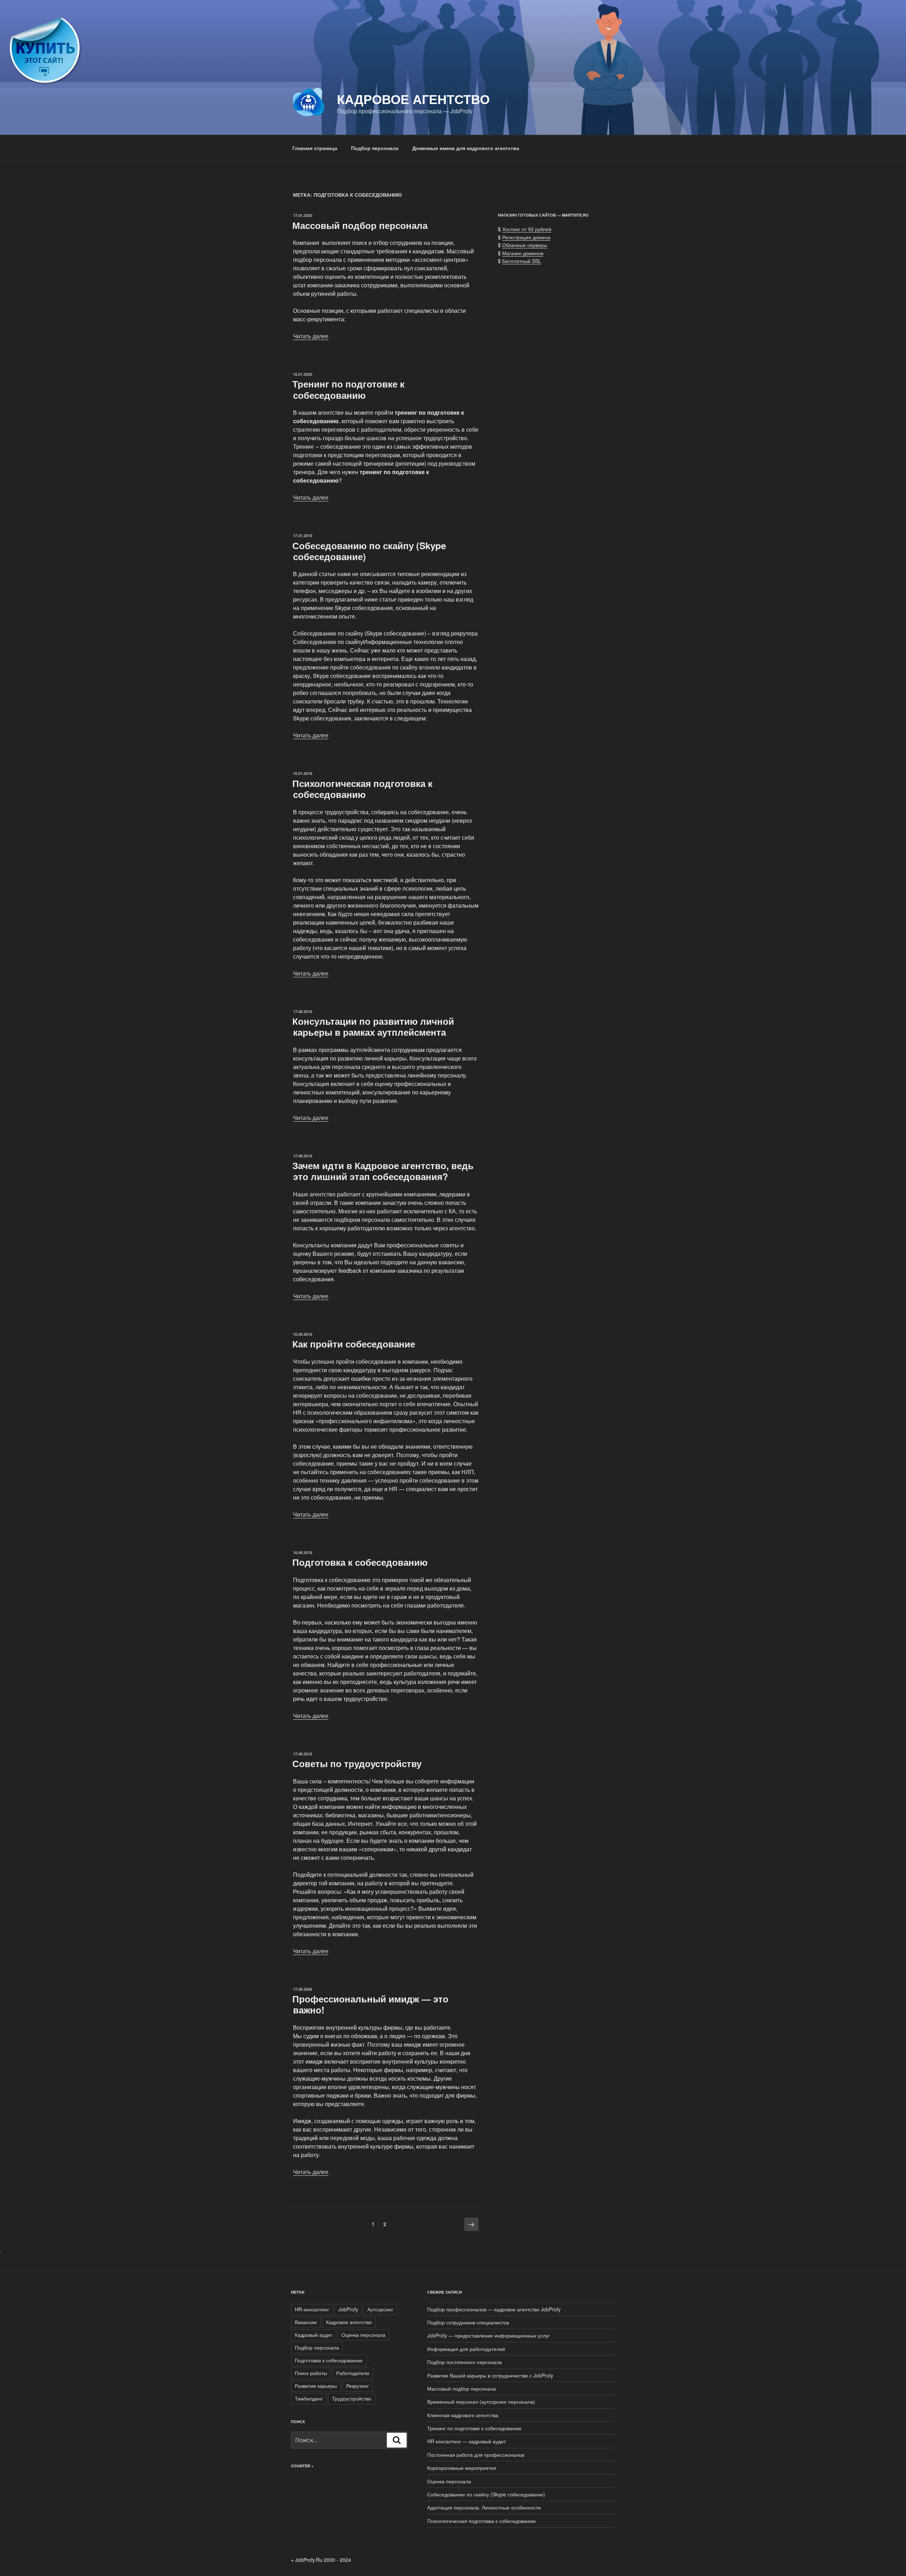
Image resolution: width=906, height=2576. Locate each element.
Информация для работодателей (466, 2349)
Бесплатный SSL (522, 261)
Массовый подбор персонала (360, 225)
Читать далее (311, 336)
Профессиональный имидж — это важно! (370, 2004)
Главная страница (315, 148)
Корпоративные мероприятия (462, 2468)
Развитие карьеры (316, 2386)
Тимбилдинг (309, 2398)
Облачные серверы (525, 245)
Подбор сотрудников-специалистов (468, 2322)
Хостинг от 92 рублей (527, 229)
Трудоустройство (352, 2398)
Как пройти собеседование (354, 1344)
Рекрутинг (357, 2386)
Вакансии (306, 2322)
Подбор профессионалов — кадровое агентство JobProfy (494, 2309)
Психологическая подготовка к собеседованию (362, 789)
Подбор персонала (375, 148)
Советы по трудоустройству (357, 1763)
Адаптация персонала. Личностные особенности (484, 2507)
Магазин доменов (523, 253)
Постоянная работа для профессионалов (476, 2455)
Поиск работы (311, 2373)
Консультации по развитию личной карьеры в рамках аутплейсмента (373, 1027)
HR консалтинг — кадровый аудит (466, 2441)
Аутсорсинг (380, 2309)
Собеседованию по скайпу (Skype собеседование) (369, 551)
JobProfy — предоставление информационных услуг (489, 2335)
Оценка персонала (363, 2335)
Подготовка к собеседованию (360, 1562)
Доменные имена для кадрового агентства (466, 148)
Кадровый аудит (314, 2335)
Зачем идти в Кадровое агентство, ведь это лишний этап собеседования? (383, 1171)
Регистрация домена (526, 237)
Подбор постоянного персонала (465, 2362)
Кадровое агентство (413, 99)
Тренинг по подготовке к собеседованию (348, 389)
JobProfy (348, 2309)
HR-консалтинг (312, 2309)
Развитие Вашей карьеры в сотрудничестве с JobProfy (490, 2375)
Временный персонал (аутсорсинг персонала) (481, 2402)
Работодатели (353, 2373)
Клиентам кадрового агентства (463, 2415)
